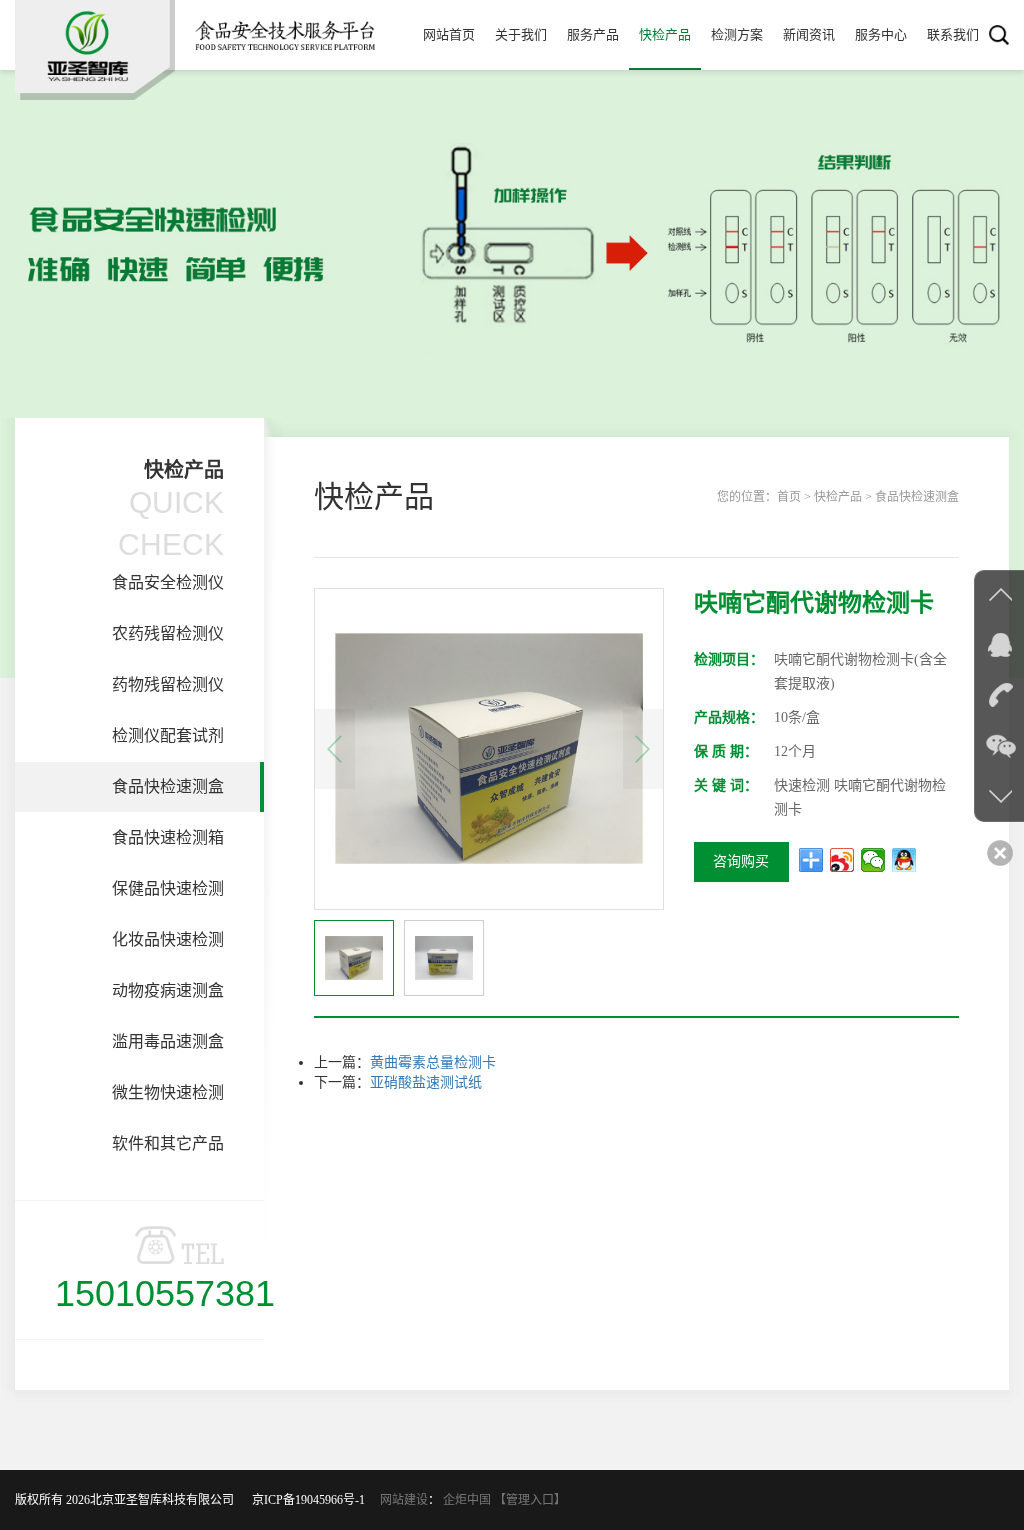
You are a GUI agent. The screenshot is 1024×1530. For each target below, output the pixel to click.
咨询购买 (741, 861)
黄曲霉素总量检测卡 (433, 1062)
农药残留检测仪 (168, 633)
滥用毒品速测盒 (168, 1041)
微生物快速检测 (168, 1092)
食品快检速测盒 (168, 786)
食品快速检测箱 (168, 837)
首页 (789, 497)
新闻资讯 (809, 34)
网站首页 (449, 34)
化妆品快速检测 (168, 939)
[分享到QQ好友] (904, 860)
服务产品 (593, 34)
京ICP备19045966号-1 (314, 1500)
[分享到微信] (873, 860)
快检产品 (665, 34)
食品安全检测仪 (168, 582)
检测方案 (737, 34)
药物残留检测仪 (168, 684)
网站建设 (404, 1500)
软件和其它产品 (168, 1143)
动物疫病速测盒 (168, 990)
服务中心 (881, 34)
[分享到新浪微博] (842, 860)
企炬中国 (467, 1500)
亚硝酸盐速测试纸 (426, 1082)
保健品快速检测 (168, 888)
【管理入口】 (530, 1500)
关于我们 (521, 34)
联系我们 (953, 34)
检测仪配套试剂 (168, 735)
